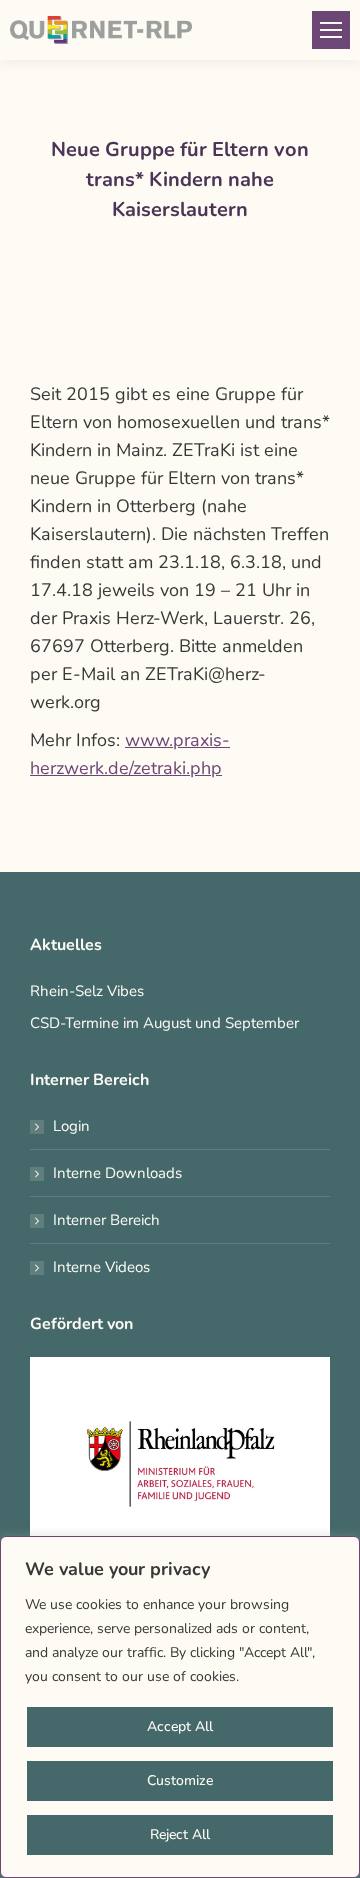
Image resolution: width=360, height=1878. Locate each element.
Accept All (180, 1726)
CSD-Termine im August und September (164, 1023)
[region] (180, 1707)
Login (71, 1126)
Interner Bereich (106, 1220)
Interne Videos (101, 1267)
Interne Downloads (117, 1173)
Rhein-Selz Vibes (87, 991)
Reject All (180, 1834)
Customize (180, 1780)
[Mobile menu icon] (331, 30)
